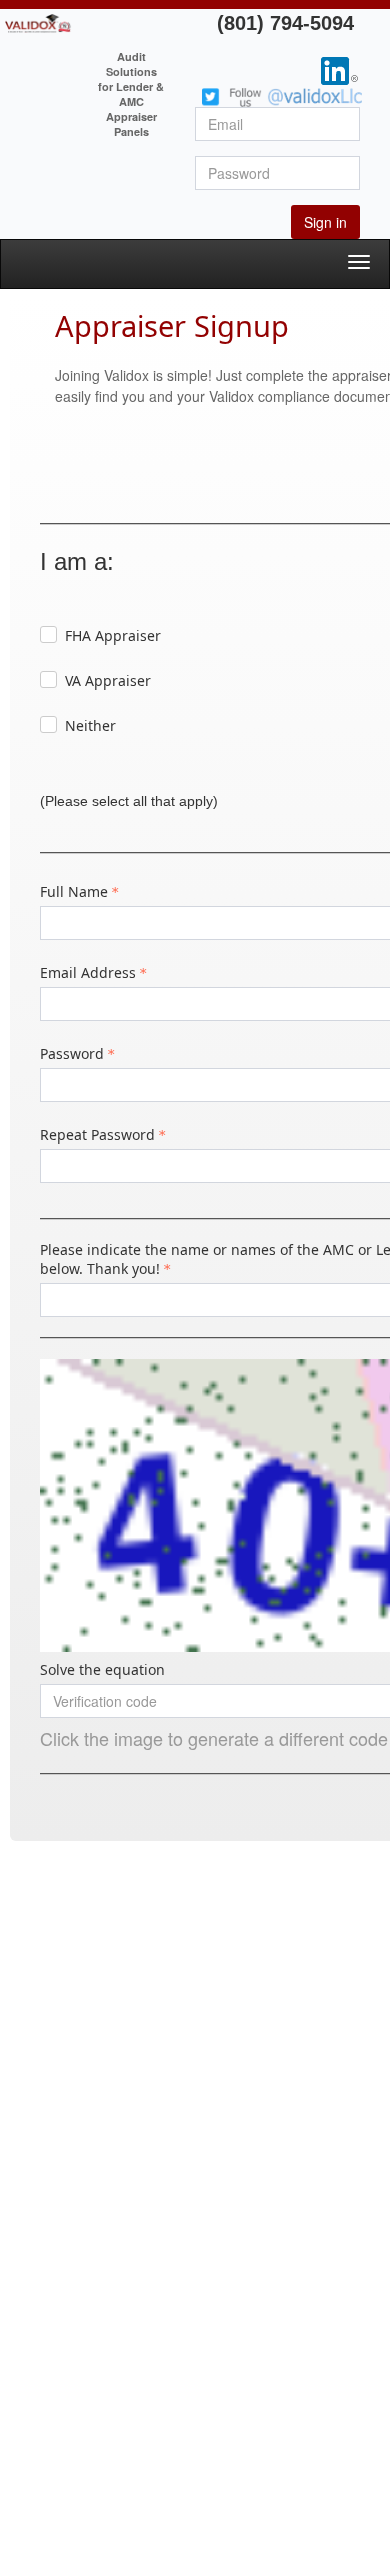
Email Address (88, 972)
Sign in (325, 222)
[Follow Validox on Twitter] (282, 95)
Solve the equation (102, 1669)
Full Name (74, 891)
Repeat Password (97, 1134)
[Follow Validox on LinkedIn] (339, 69)
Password (72, 1053)
